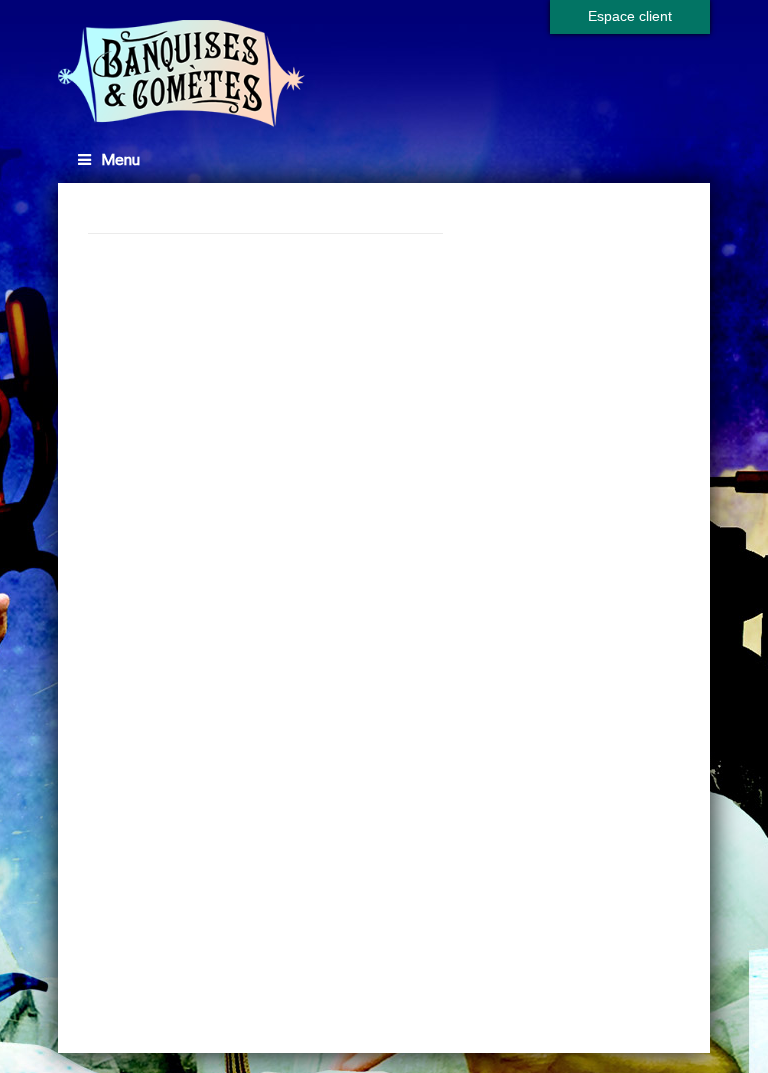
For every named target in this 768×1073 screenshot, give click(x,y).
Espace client (630, 16)
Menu (120, 160)
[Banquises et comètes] (182, 74)
